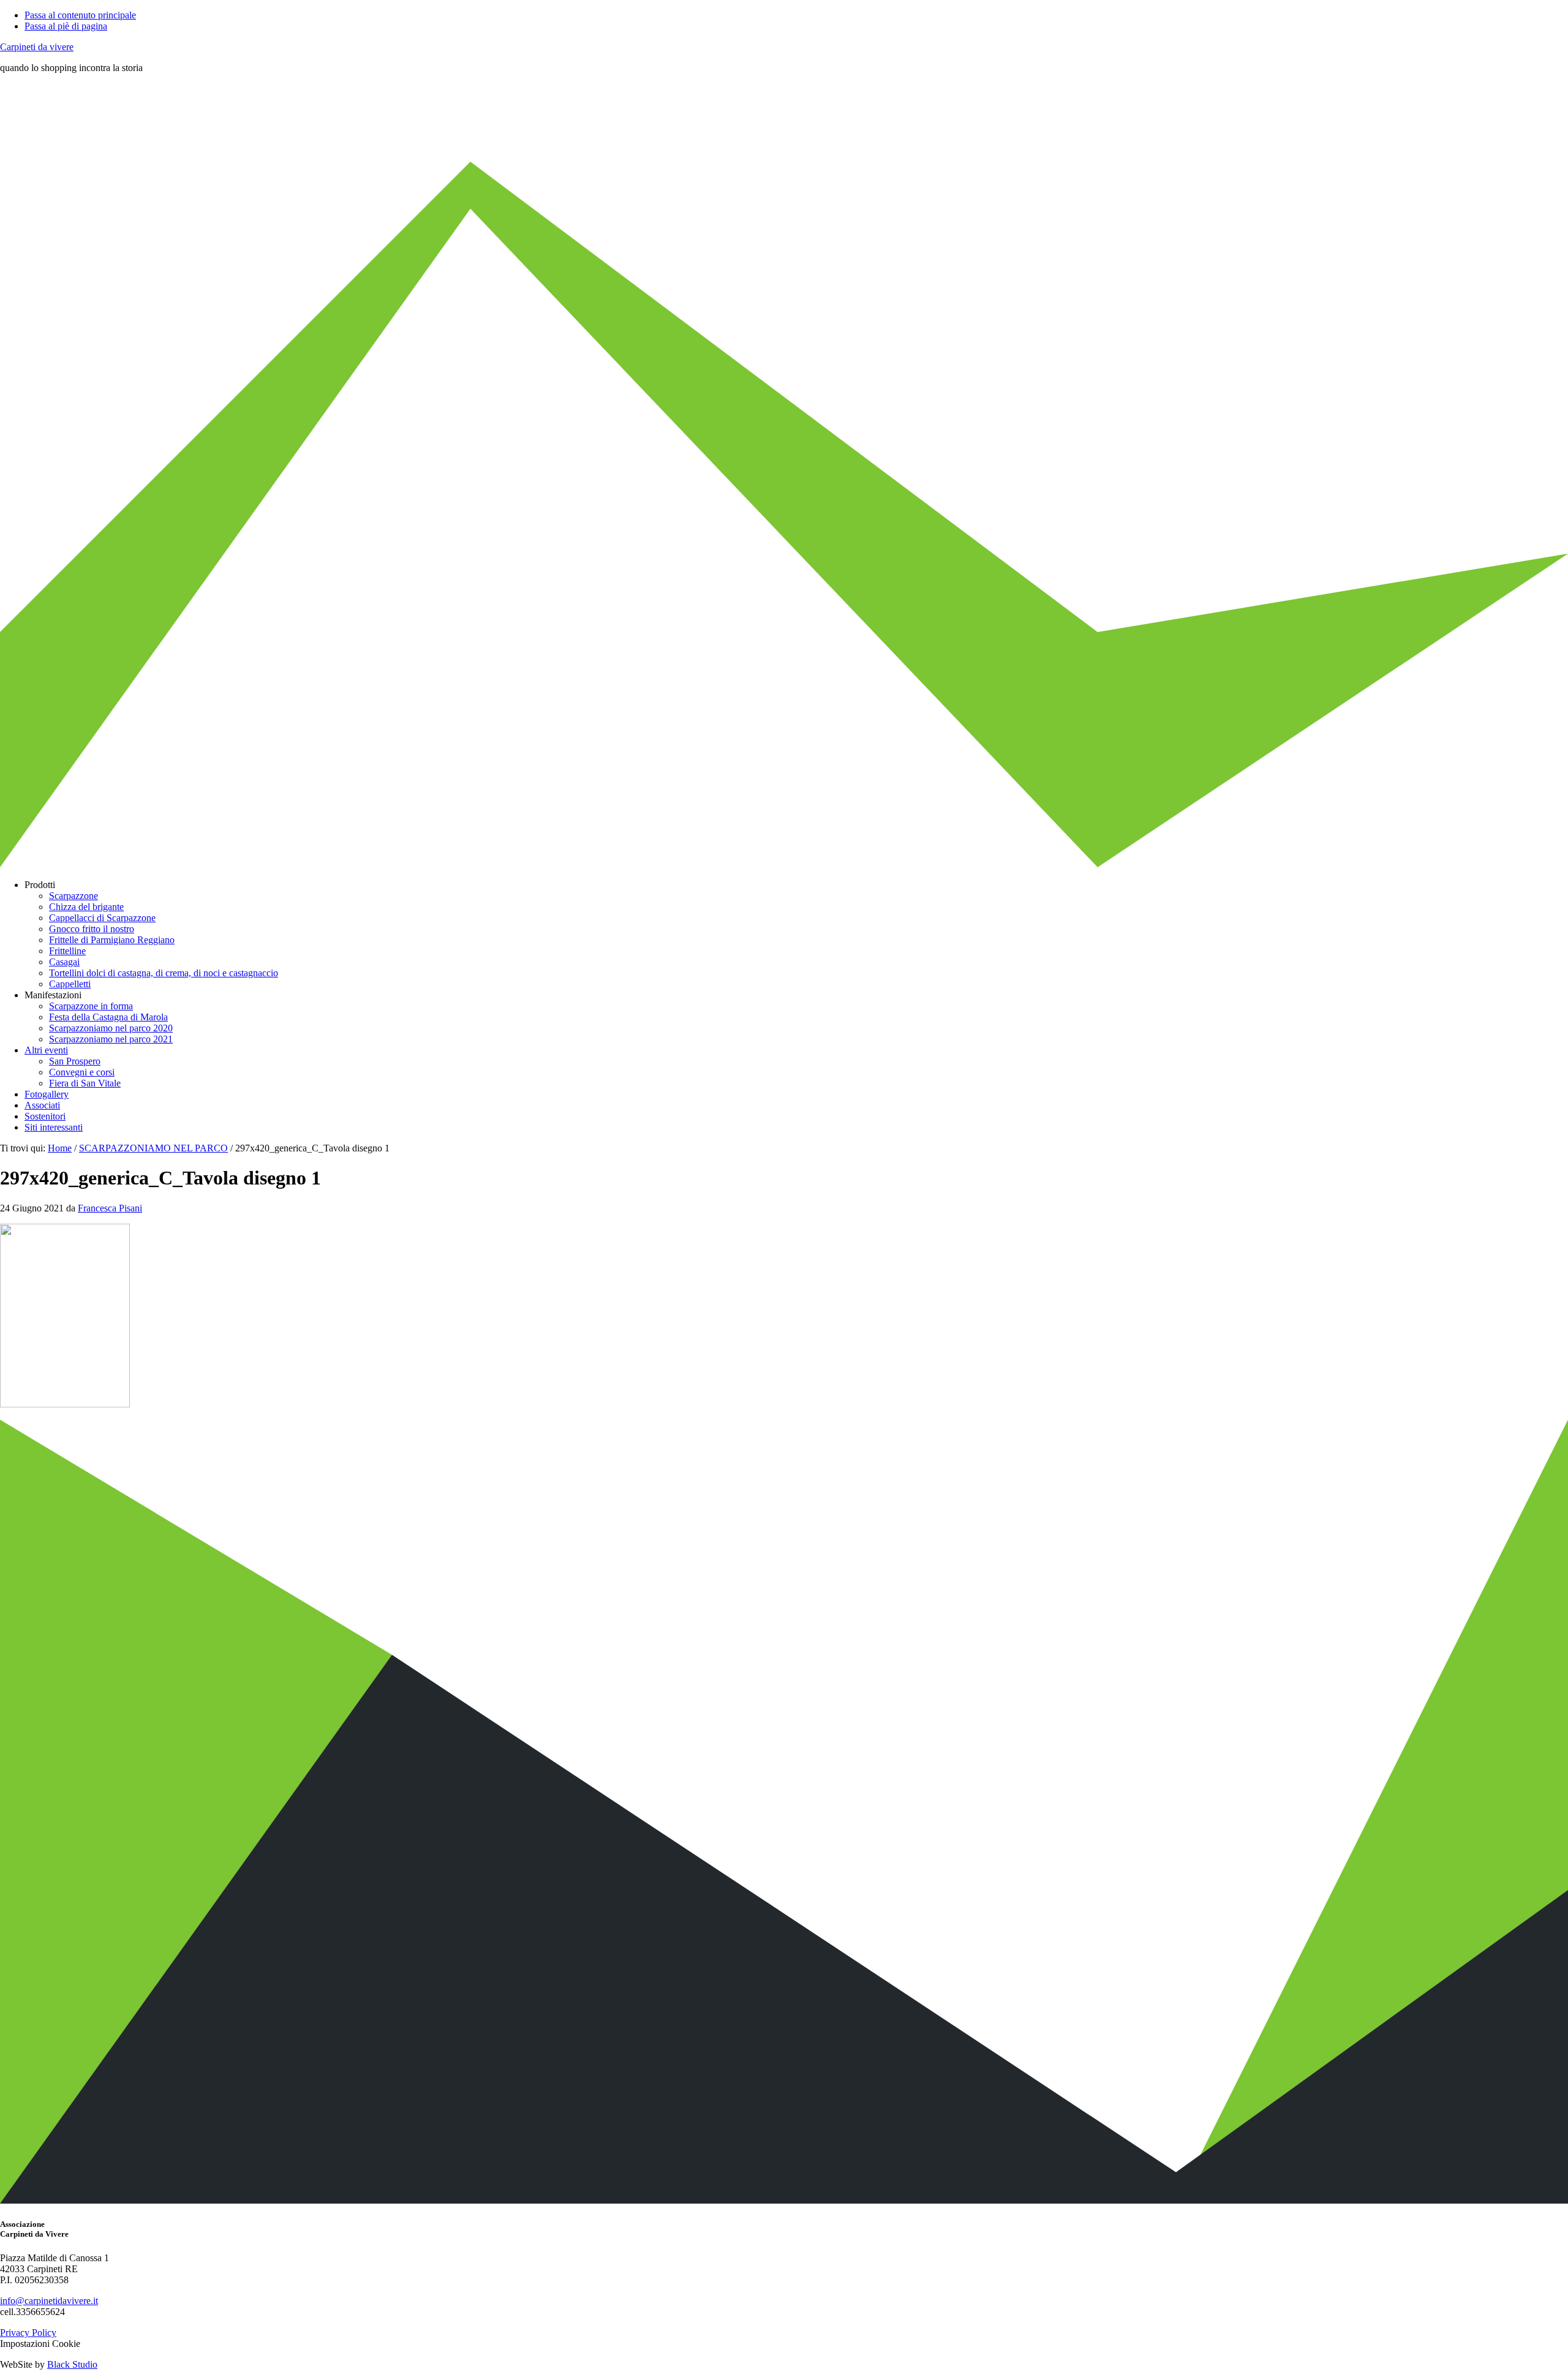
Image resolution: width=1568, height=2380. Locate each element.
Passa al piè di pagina (66, 26)
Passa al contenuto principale (80, 15)
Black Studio (72, 2364)
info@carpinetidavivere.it (49, 2301)
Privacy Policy (28, 2333)
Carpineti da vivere (37, 47)
